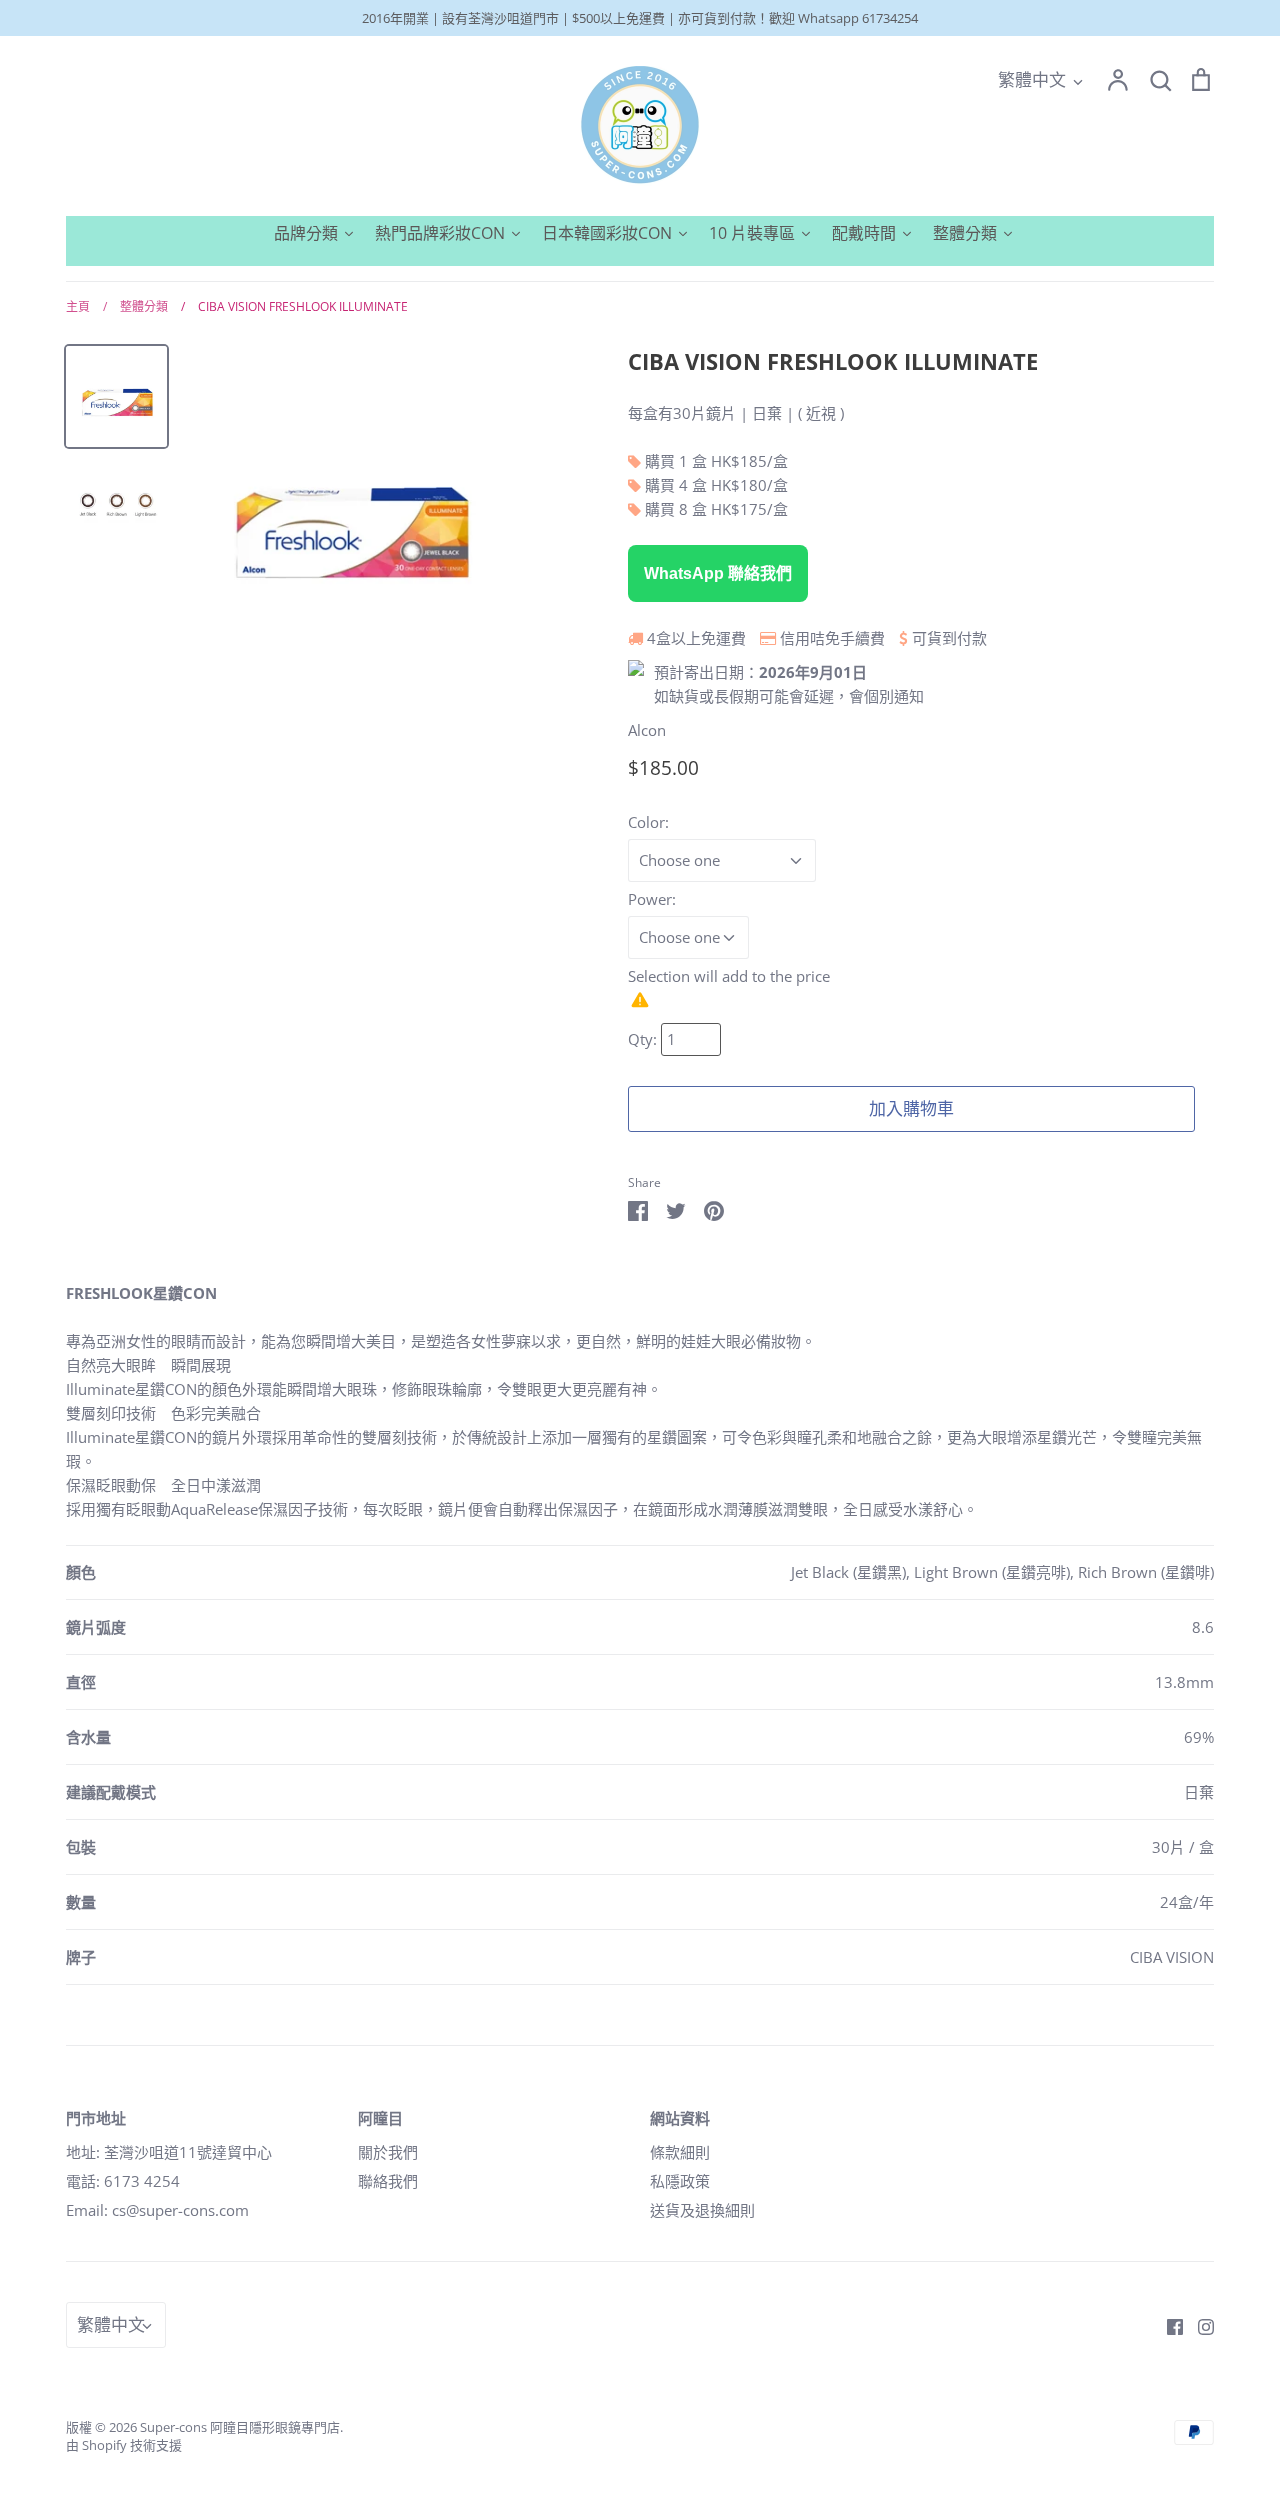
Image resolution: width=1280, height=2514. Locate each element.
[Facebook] (1167, 2325)
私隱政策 (680, 2181)
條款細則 (680, 2152)
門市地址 (96, 2118)
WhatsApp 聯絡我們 (718, 573)
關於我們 (388, 2152)
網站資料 (680, 2118)
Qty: (644, 1039)
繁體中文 (1032, 79)
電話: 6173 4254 (123, 2181)
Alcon (647, 730)
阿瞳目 (380, 2118)
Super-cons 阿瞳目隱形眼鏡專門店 (240, 2427)
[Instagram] (1198, 2325)
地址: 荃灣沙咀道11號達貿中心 (169, 2152)
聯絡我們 (388, 2181)
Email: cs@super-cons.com (157, 2210)
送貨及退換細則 (702, 2210)
